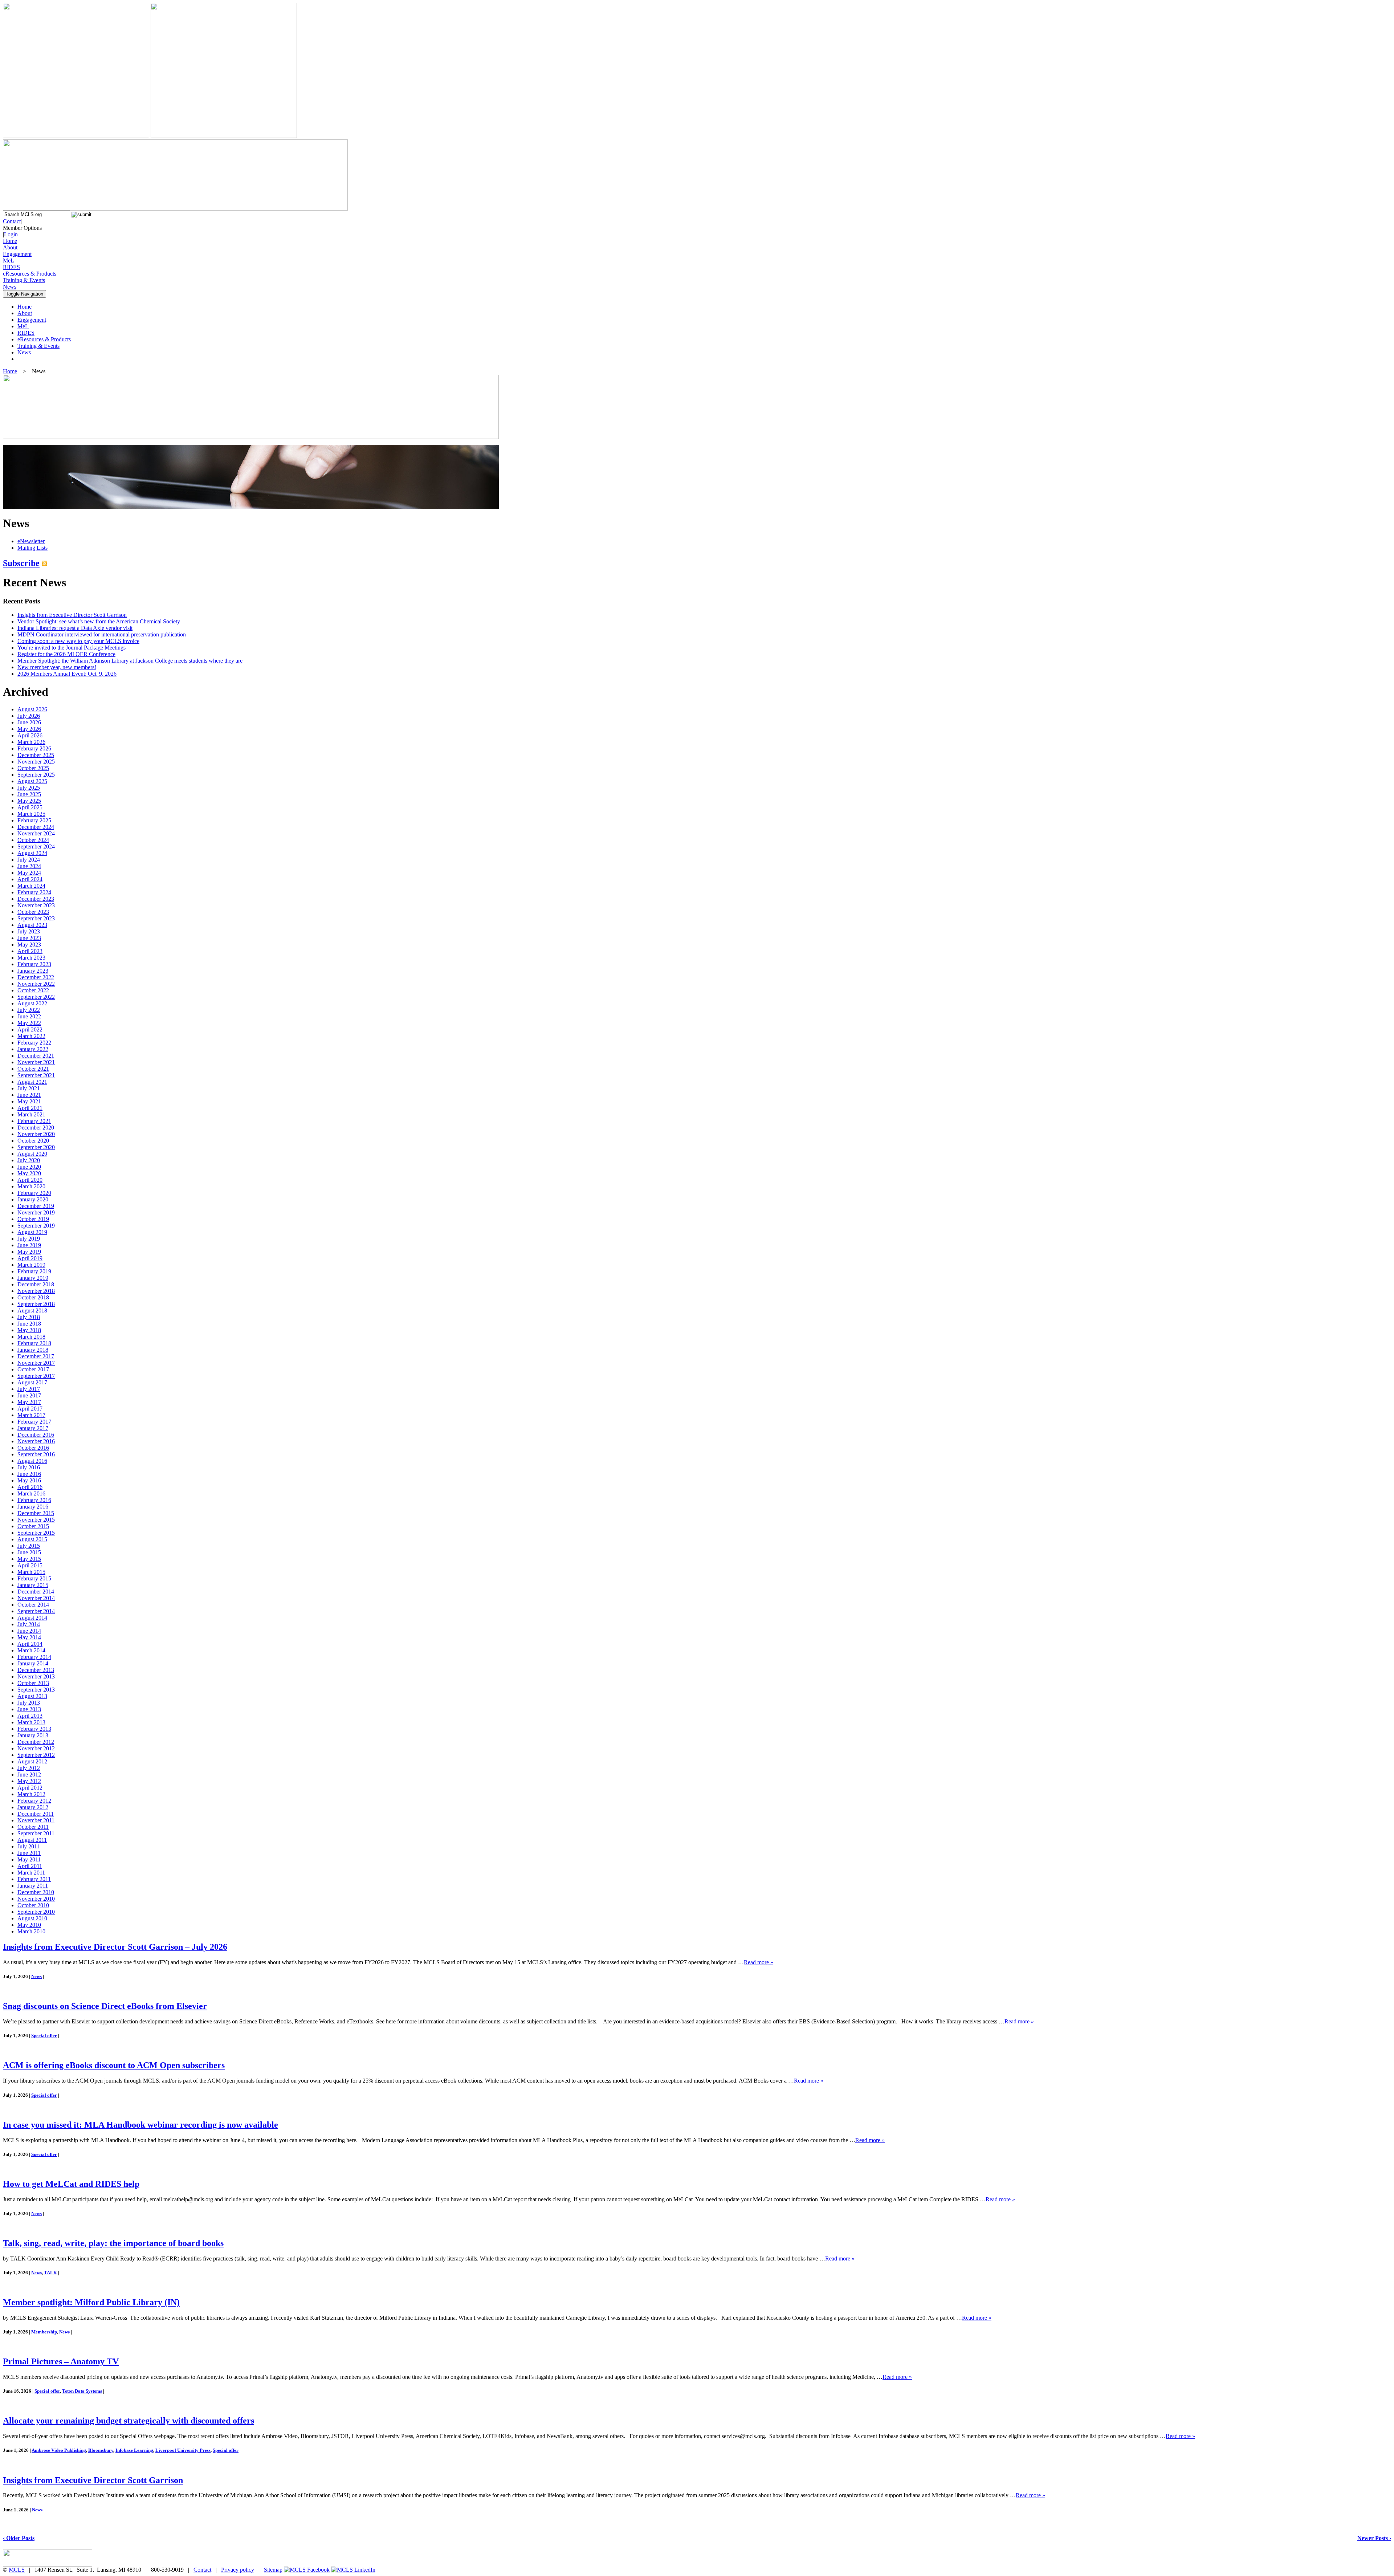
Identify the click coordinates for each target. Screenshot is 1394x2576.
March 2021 (31, 1114)
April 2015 (30, 1565)
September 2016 (36, 1454)
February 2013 (34, 1729)
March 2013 (31, 1722)
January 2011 (33, 1886)
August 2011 (32, 1840)
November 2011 (36, 1820)
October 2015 (33, 1526)
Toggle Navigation (25, 294)
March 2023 (31, 958)
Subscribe (21, 563)
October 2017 (33, 1369)
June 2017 (29, 1395)
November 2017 (36, 1363)
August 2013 (32, 1696)
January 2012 (33, 1807)
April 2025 (30, 807)
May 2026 (29, 729)
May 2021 (29, 1101)
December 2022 (36, 977)
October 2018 (33, 1297)
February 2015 (34, 1578)
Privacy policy (238, 2570)
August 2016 (32, 1461)
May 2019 (29, 1252)
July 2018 (29, 1317)
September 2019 (36, 1226)
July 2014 (29, 1624)
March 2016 (31, 1493)
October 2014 (33, 1605)
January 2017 (33, 1428)
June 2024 (29, 866)
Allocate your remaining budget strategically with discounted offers (129, 2421)
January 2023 (33, 971)
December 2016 (36, 1435)
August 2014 (32, 1618)
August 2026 (32, 709)
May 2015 (29, 1559)
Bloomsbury (101, 2450)
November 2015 (36, 1520)
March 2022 (31, 1036)
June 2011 (29, 1853)
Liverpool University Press (183, 2450)
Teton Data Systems (82, 2391)
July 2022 (29, 1010)
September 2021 (36, 1075)
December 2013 (36, 1670)
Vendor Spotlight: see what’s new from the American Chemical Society (99, 621)
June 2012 (29, 1775)
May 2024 (29, 873)
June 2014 (29, 1631)
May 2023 (29, 945)
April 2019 (30, 1258)
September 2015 (36, 1533)
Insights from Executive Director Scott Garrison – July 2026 (115, 1947)
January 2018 (33, 1350)
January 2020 (33, 1199)
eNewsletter (31, 541)
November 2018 (36, 1291)
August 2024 (32, 853)
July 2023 (29, 931)
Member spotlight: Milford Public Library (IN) (91, 2302)
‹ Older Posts (19, 2538)
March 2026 (31, 742)
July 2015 (29, 1546)
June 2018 (29, 1324)
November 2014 (36, 1598)
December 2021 (36, 1056)
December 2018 (36, 1284)
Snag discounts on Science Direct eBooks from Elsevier (105, 2006)
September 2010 (36, 1912)
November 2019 (36, 1212)
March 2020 (31, 1186)
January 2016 (33, 1507)
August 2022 (32, 1003)
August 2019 (32, 1232)
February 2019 (34, 1271)
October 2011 (33, 1827)
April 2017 (30, 1409)
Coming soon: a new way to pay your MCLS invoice (78, 641)
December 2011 (36, 1814)
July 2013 (29, 1703)
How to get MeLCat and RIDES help (71, 2184)
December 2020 (36, 1128)
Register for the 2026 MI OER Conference (66, 654)
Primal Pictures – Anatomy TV (61, 2361)
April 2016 (30, 1487)
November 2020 (36, 1134)
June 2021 (29, 1095)
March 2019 (31, 1265)
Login (11, 234)
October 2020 (33, 1141)
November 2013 (36, 1676)
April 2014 (30, 1644)
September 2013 (36, 1690)
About (10, 247)
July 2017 (29, 1389)
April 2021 (30, 1108)
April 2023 (30, 951)
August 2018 (32, 1311)
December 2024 (36, 827)
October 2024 (33, 840)
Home (10, 241)
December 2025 (36, 755)
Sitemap (273, 2570)
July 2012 (29, 1768)
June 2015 (29, 1552)
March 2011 (31, 1873)
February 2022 (34, 1043)
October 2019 (33, 1219)
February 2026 (34, 748)
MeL (9, 261)
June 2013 (29, 1709)
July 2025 (29, 788)
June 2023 (29, 938)
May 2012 (29, 1781)
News (10, 287)
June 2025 (29, 794)
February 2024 (34, 892)
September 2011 (36, 1833)
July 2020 (29, 1160)
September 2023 (36, 918)
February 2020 (34, 1193)
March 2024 (31, 886)
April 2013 (30, 1716)
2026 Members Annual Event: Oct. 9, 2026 (67, 674)
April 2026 (30, 735)
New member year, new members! (57, 667)
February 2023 (34, 964)
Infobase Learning (134, 2450)
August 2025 (32, 781)
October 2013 (33, 1683)
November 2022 (36, 984)
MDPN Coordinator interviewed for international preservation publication (102, 634)
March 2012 (31, 1794)
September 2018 (36, 1304)
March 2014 (31, 1650)
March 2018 (31, 1337)
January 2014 (33, 1663)
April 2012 (30, 1788)
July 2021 (29, 1088)
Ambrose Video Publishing (59, 2450)
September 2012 (36, 1755)
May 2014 (29, 1637)
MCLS (17, 2570)
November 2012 (36, 1748)
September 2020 (36, 1147)
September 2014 (36, 1611)
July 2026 (29, 716)
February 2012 (34, 1801)
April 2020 (30, 1180)
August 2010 (32, 1918)
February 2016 (34, 1500)
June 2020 (29, 1167)
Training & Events (24, 280)
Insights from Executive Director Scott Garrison (72, 615)
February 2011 (34, 1879)
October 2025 (33, 768)
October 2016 (33, 1448)
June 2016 (29, 1474)
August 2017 (32, 1382)
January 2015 (33, 1585)
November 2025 (36, 762)
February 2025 (34, 820)
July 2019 (29, 1239)
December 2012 (36, 1742)
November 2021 (36, 1062)
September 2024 (36, 847)
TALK (50, 2273)
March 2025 (31, 814)
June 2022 (29, 1016)
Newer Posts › (1374, 2538)
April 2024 (30, 879)
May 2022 (29, 1023)
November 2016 (36, 1441)
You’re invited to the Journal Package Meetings (72, 648)
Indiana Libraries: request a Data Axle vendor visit (75, 628)
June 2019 (29, 1245)
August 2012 (32, 1761)
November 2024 (36, 833)
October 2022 (33, 990)
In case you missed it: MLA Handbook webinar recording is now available (140, 2125)
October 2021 (33, 1069)
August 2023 (32, 925)
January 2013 (33, 1735)
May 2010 (29, 1925)
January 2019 (33, 1278)
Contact (12, 221)
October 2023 (33, 912)
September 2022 (36, 997)
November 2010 (36, 1899)
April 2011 (30, 1866)
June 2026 (29, 722)
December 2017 (36, 1356)
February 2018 (34, 1343)
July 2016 (29, 1467)
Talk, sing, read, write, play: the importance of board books (113, 2243)
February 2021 (34, 1121)
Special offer (44, 2036)
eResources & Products (30, 274)
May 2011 (29, 1859)
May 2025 (29, 801)
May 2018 (29, 1330)
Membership (44, 2332)
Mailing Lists (32, 548)
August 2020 (32, 1154)
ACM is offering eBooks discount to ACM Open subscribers (114, 2065)
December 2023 (36, 899)
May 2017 (29, 1402)
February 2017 (34, 1422)
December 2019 (36, 1206)
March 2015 (31, 1572)
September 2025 (36, 775)
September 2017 (36, 1376)
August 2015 (32, 1539)
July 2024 (29, 860)
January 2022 (33, 1049)
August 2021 (32, 1082)
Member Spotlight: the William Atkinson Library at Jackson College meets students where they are (130, 661)
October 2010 (33, 1905)
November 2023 (36, 905)
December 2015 (36, 1513)
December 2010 (36, 1892)
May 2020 (29, 1173)
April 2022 (30, 1029)
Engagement (17, 254)
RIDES (11, 267)
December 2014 (36, 1592)
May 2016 (29, 1480)
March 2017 (31, 1415)
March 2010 (31, 1931)
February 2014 (34, 1657)
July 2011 (28, 1846)
